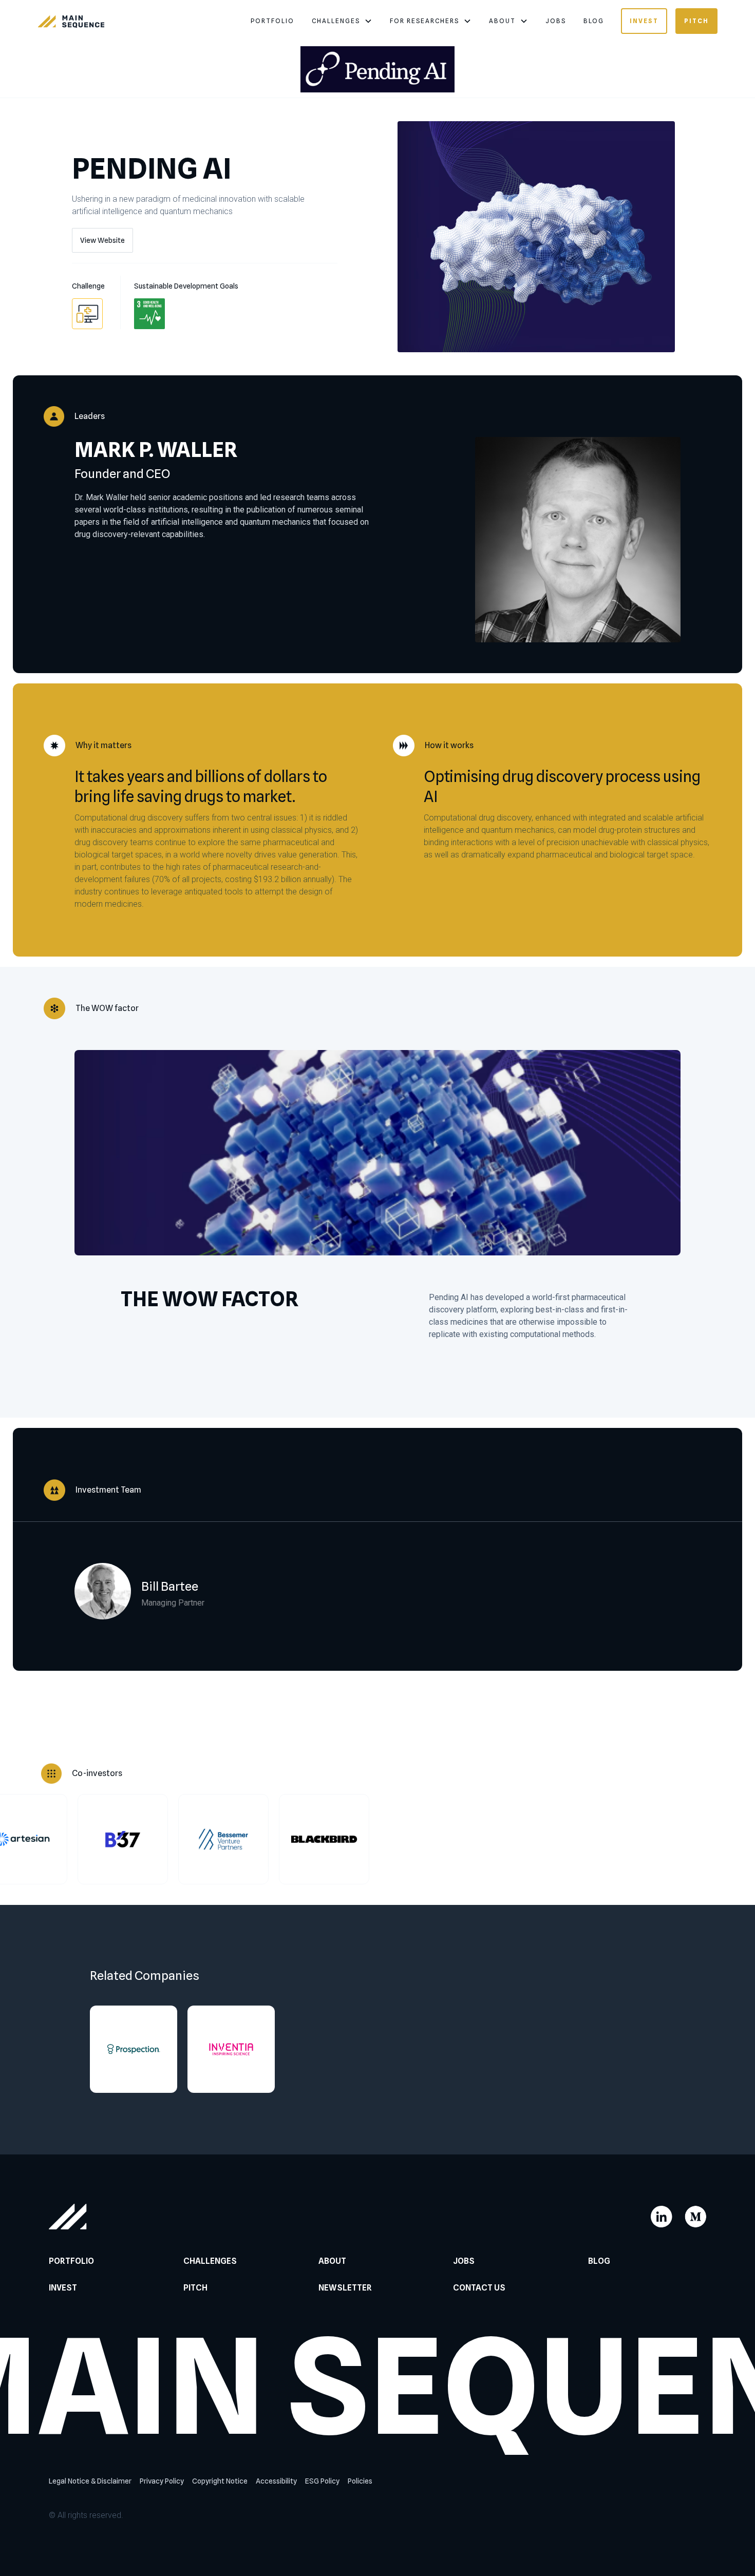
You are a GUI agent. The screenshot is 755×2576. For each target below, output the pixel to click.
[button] (342, 21)
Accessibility (276, 2481)
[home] (71, 21)
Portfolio (272, 21)
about (502, 21)
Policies (360, 2481)
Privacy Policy (162, 2481)
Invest (644, 21)
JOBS (556, 21)
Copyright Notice (220, 2481)
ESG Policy (322, 2481)
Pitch (696, 21)
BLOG (594, 21)
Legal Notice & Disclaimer (90, 2481)
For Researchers (424, 21)
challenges (336, 21)
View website (102, 240)
